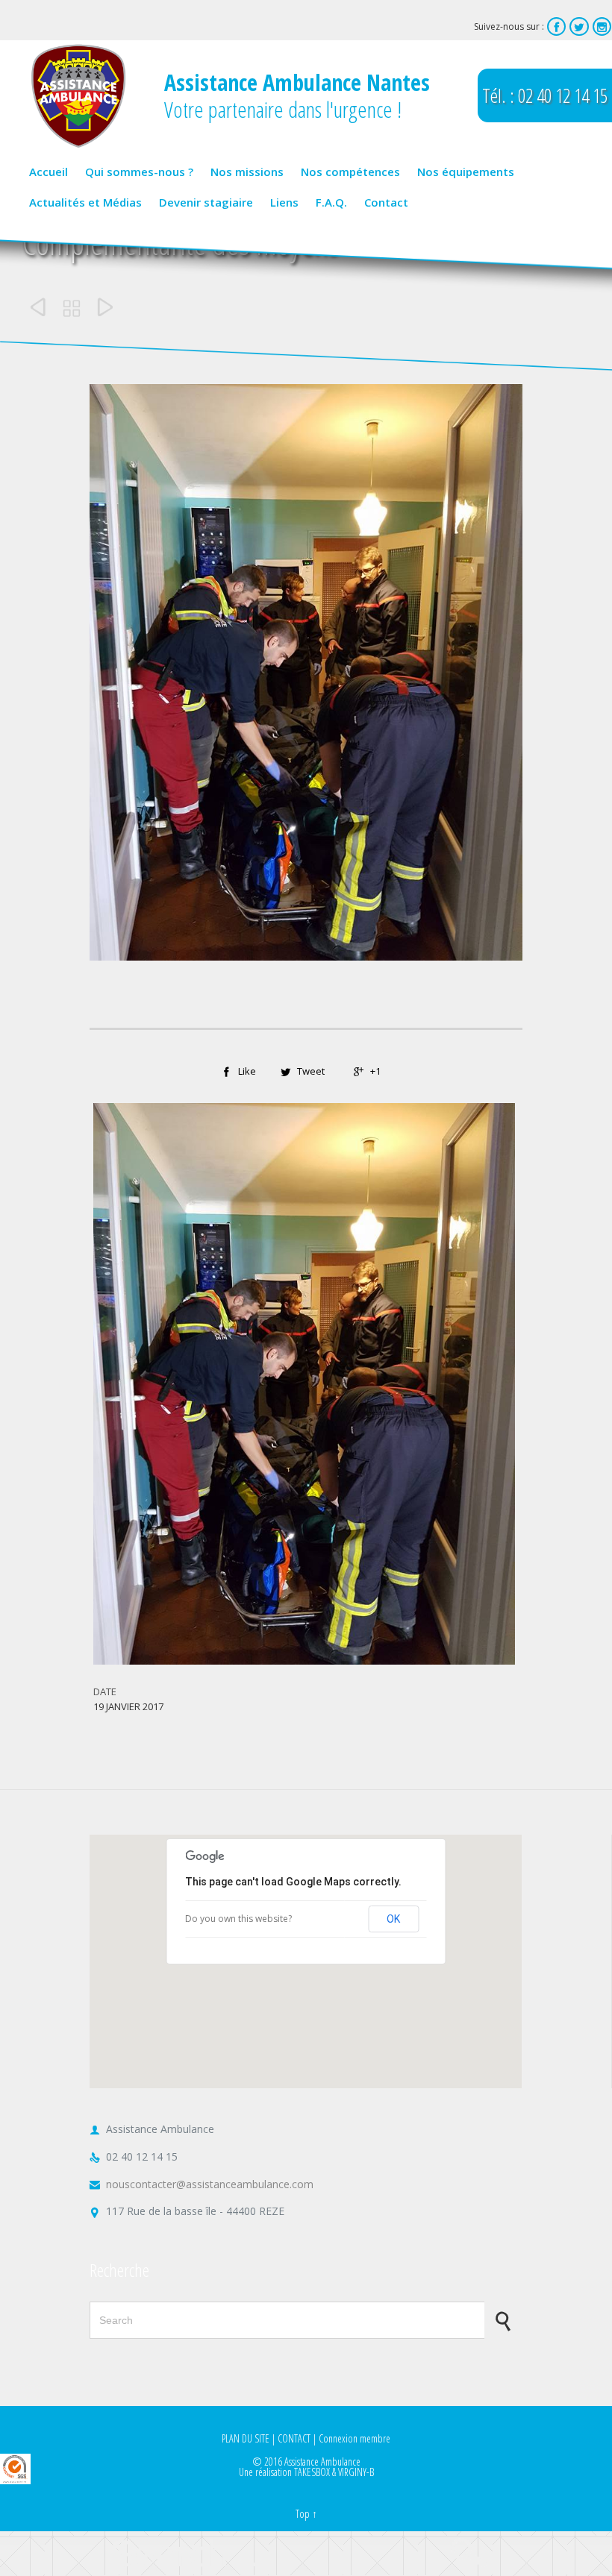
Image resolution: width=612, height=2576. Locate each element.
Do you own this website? (238, 1919)
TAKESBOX (312, 2472)
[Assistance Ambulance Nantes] (78, 96)
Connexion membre (355, 2438)
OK (393, 1919)
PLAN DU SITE (246, 2438)
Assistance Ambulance (322, 2462)
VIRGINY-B (356, 2472)
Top (303, 2514)
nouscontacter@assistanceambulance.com (202, 2184)
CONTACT (294, 2438)
